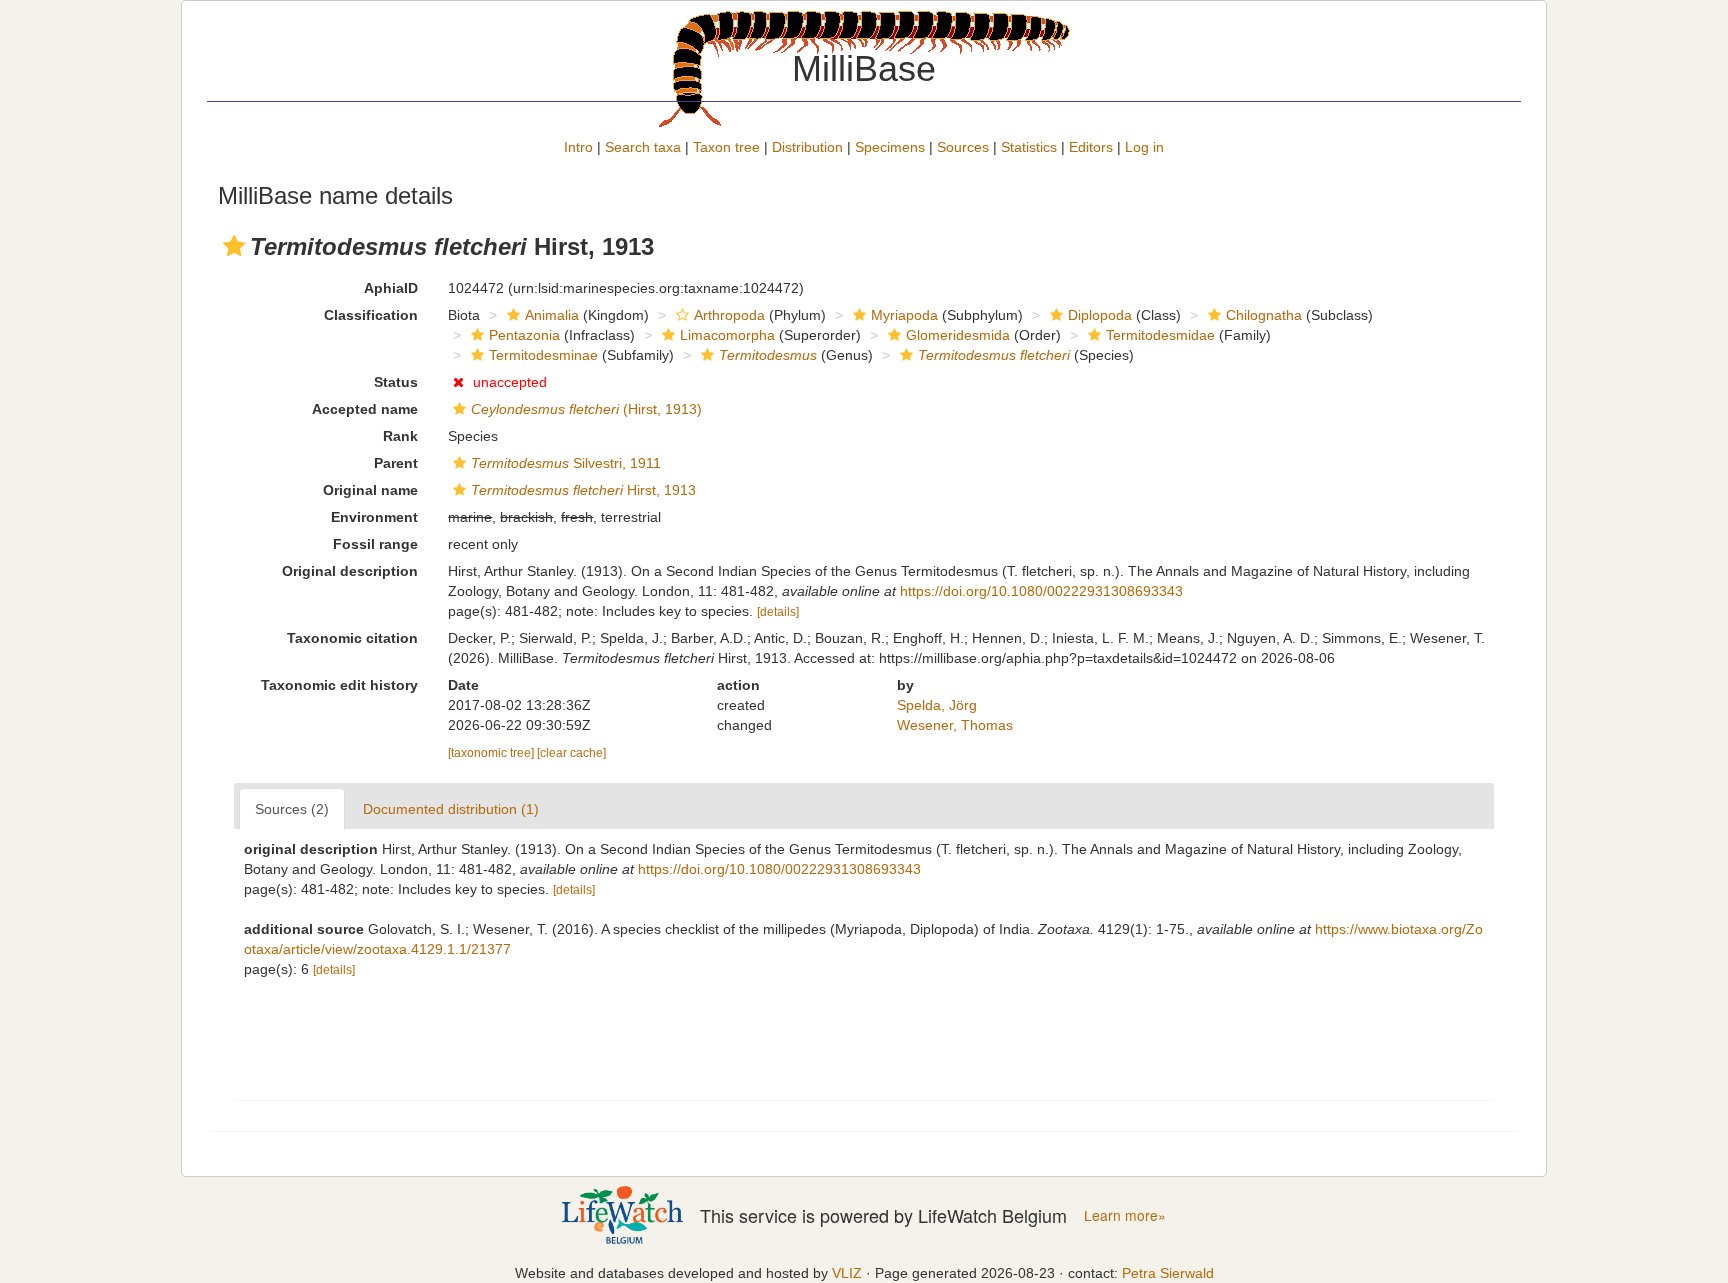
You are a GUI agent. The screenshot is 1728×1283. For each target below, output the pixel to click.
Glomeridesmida (958, 335)
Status (396, 382)
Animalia (552, 315)
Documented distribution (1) (451, 809)
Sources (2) (292, 809)
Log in (1144, 147)
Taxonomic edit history (339, 685)
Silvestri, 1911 (566, 463)
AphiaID (391, 288)
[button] (234, 246)
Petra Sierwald (1168, 1273)
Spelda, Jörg (937, 705)
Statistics (1029, 147)
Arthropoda (729, 315)
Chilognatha (1264, 315)
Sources (963, 147)
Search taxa (643, 147)
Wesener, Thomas (955, 725)
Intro (578, 147)
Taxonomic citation (352, 638)
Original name (370, 490)
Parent (396, 463)
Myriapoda (904, 315)
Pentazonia (524, 335)
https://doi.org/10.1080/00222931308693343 (1041, 591)
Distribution (807, 147)
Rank (400, 436)
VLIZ (847, 1273)
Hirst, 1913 (583, 490)
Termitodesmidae (1160, 335)
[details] (778, 612)
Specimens (890, 147)
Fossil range (375, 544)
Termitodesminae (543, 355)
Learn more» (1125, 1215)
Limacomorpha (727, 335)
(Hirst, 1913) (586, 409)
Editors (1091, 147)
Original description (350, 571)
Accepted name (365, 409)
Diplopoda (1100, 315)
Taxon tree (726, 147)
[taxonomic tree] (492, 753)
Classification (371, 315)
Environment (374, 517)
